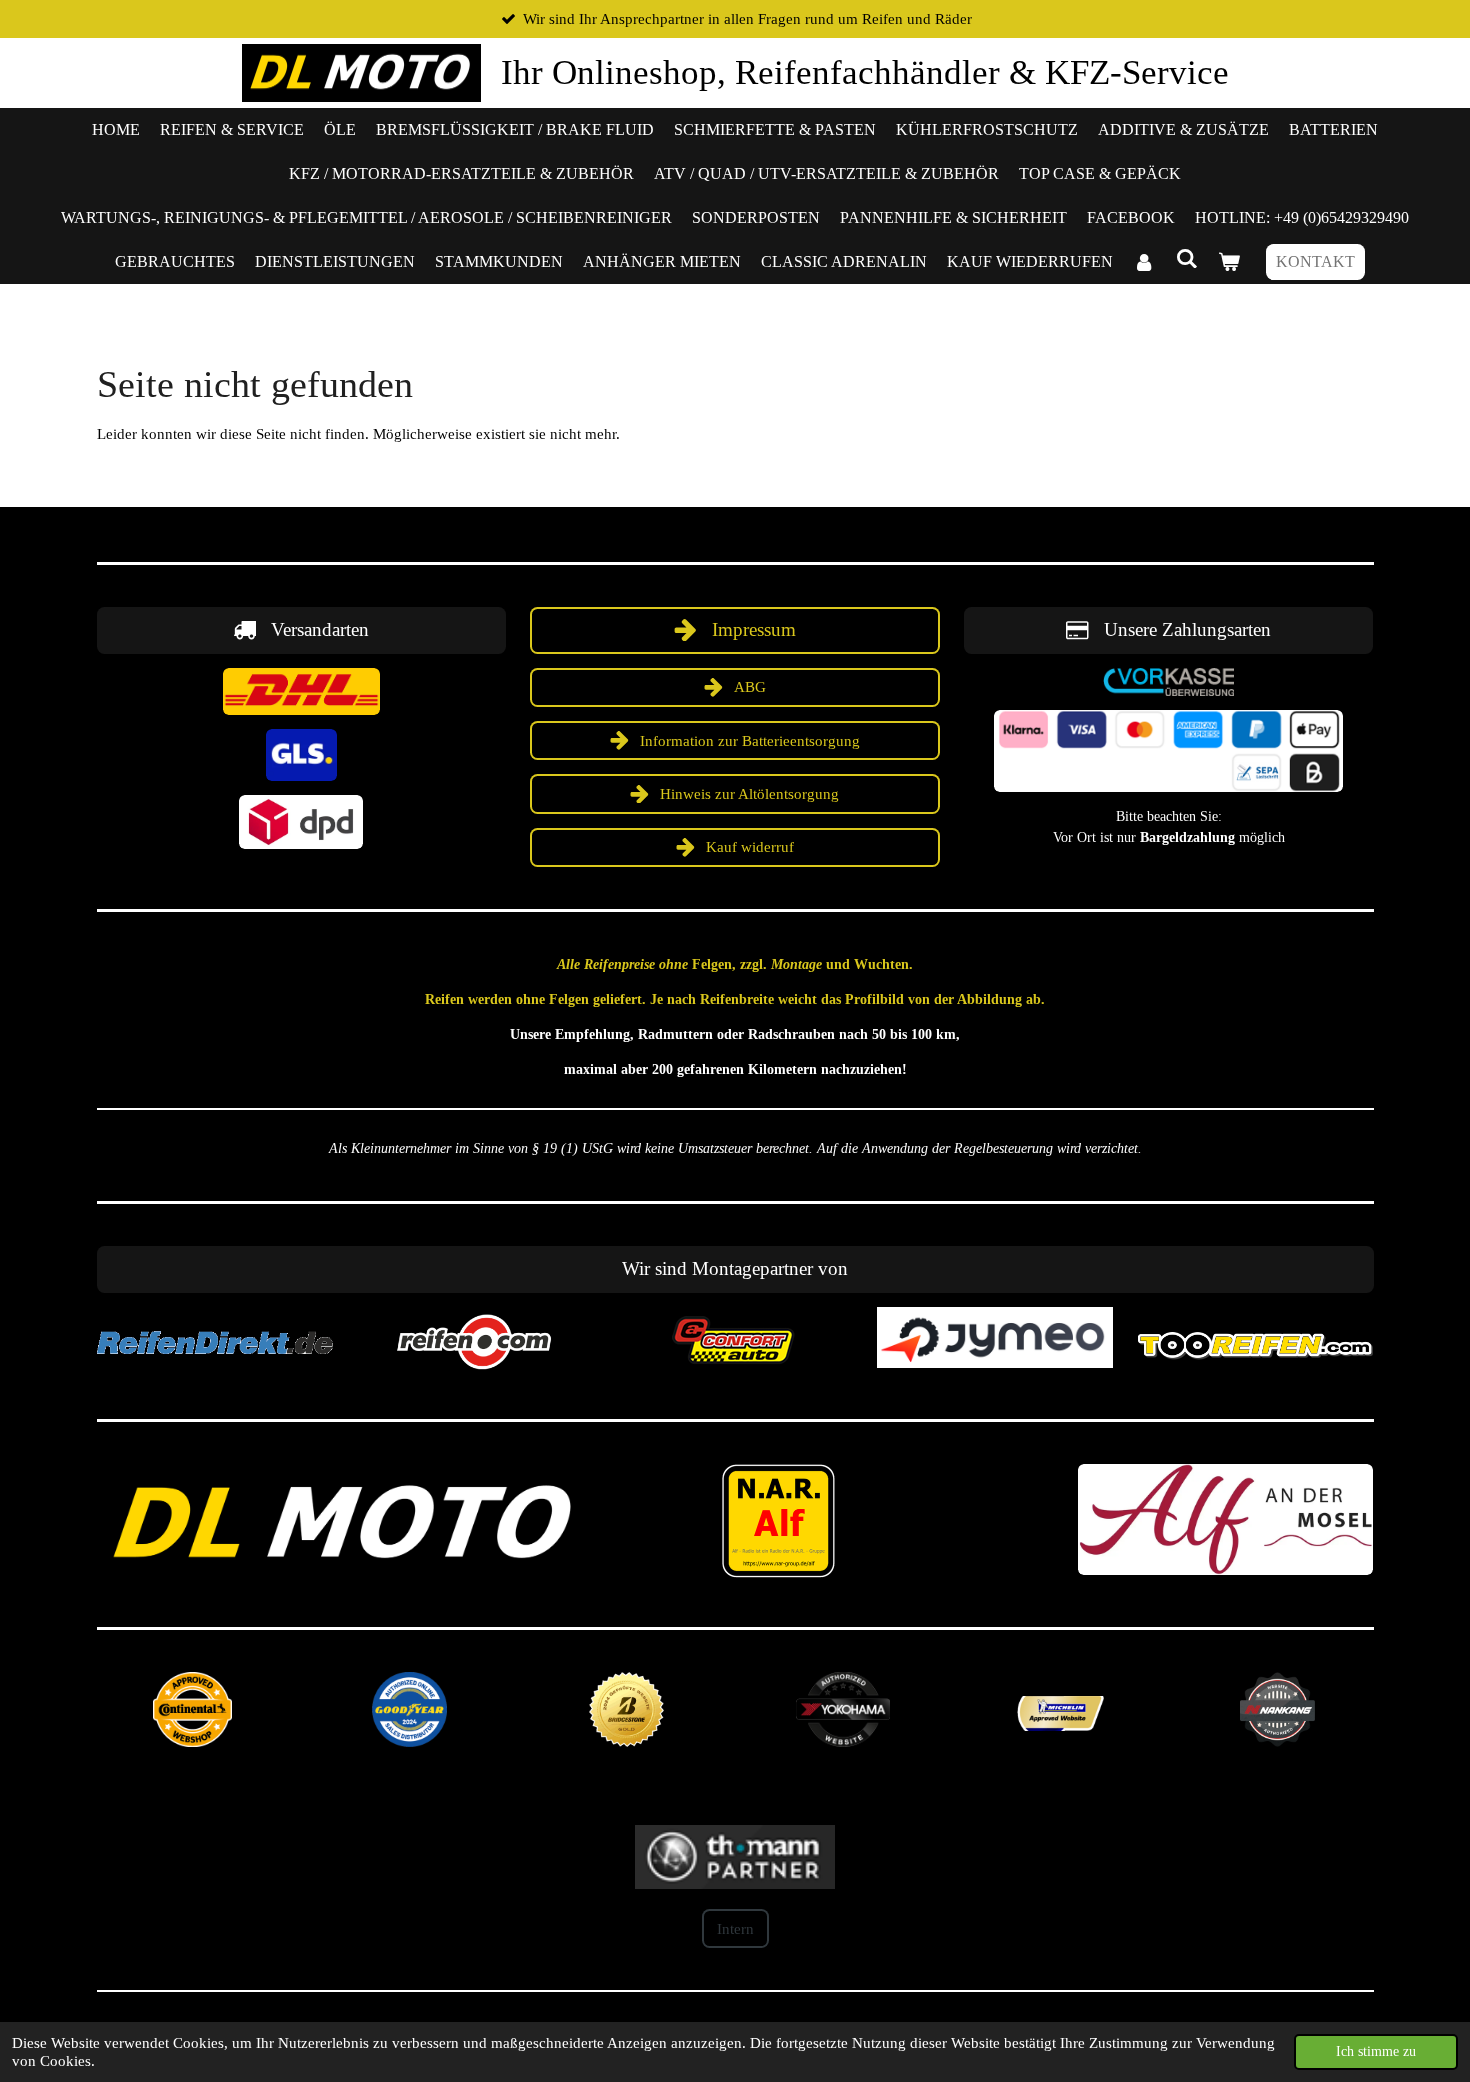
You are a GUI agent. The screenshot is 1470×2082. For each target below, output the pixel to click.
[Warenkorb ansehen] (1229, 262)
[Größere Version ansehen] (301, 691)
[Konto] (1144, 262)
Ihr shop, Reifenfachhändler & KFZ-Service (865, 72)
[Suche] (1186, 259)
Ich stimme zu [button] (1376, 2051)
